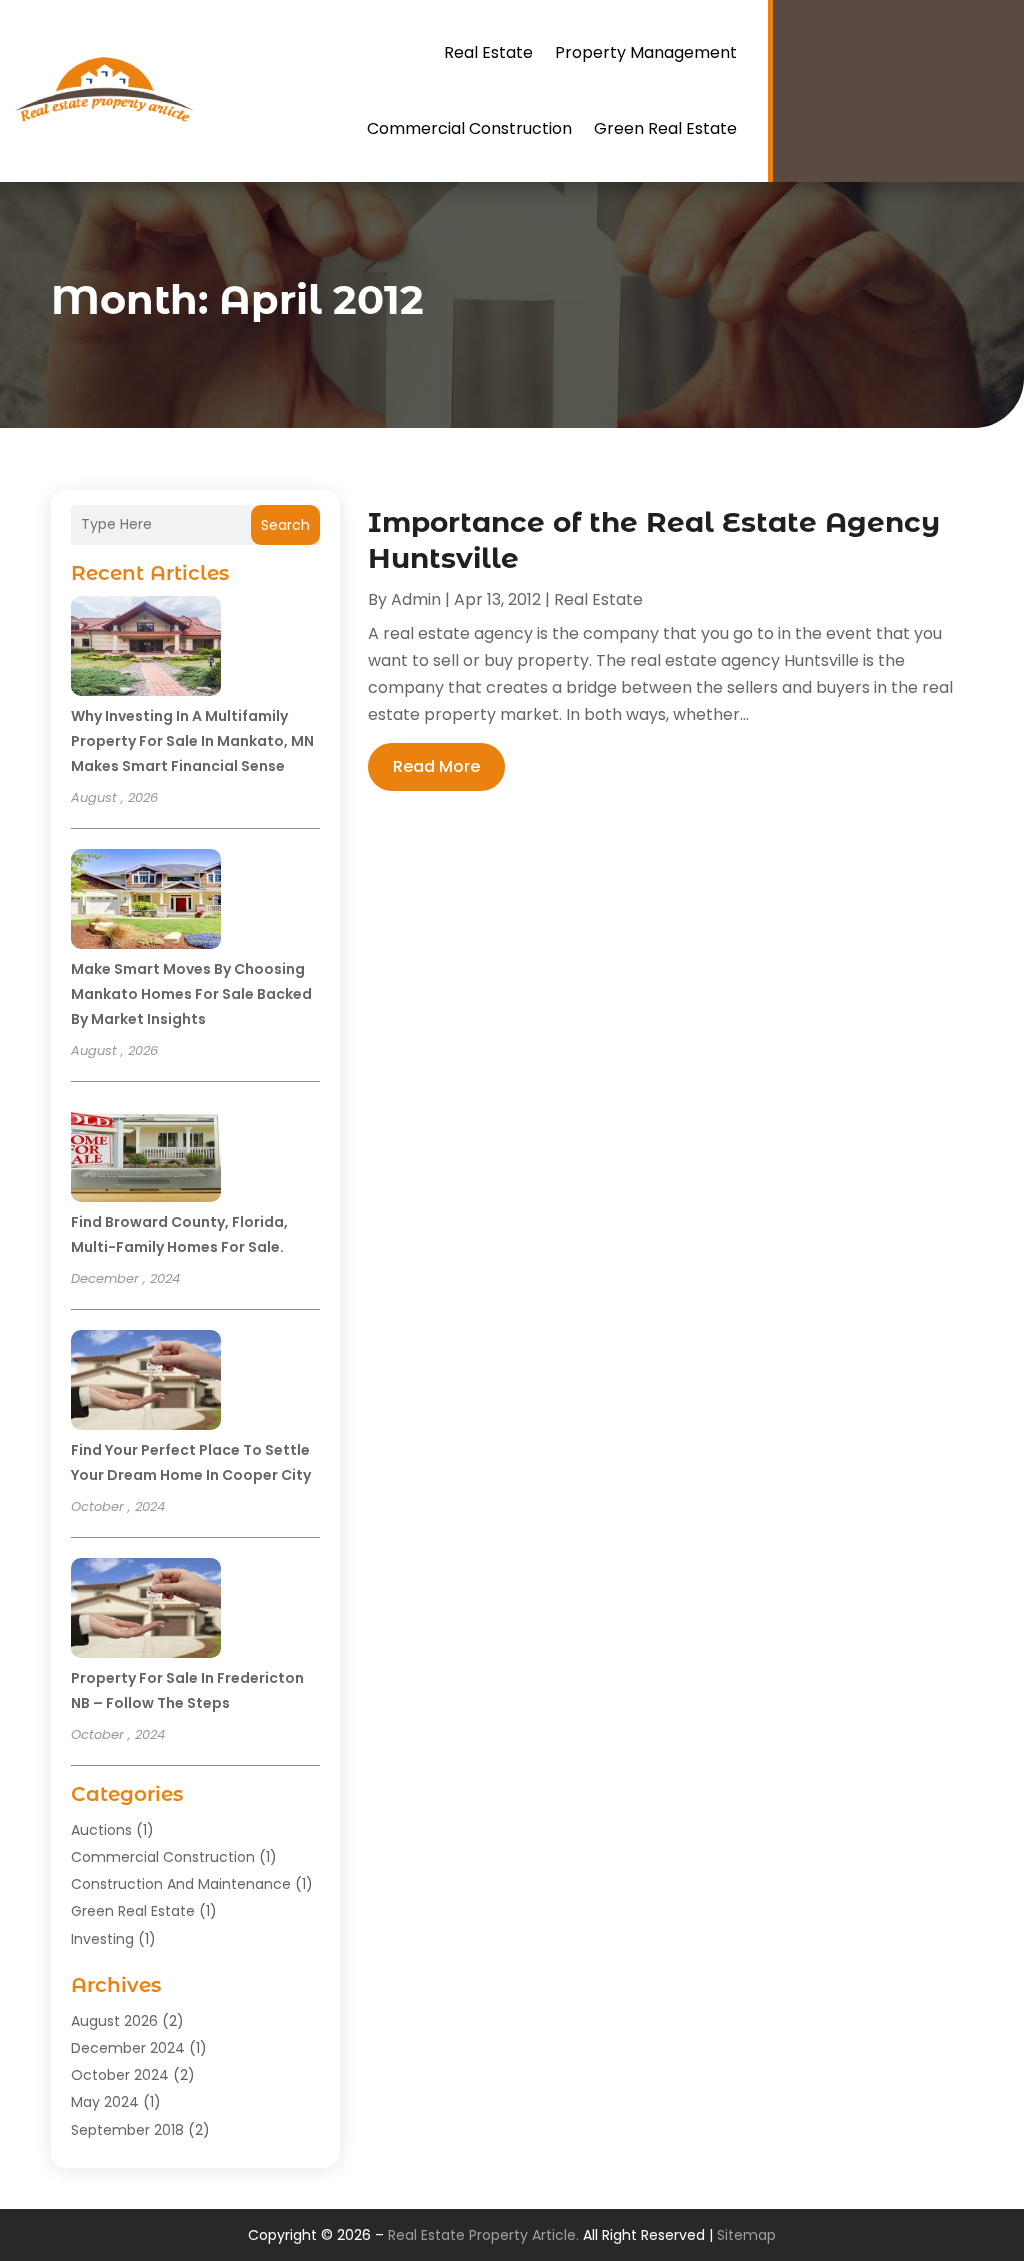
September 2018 (127, 2130)
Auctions (101, 1830)
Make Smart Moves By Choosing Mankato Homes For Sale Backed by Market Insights (191, 994)
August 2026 (114, 2021)
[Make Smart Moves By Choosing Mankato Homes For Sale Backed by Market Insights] (146, 902)
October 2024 (120, 2075)
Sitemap (746, 2235)
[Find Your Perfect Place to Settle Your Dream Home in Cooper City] (146, 1383)
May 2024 (105, 2102)
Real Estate (488, 52)
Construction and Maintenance (181, 1884)
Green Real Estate (665, 128)
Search (285, 525)
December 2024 (128, 2048)
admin (416, 599)
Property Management (646, 52)
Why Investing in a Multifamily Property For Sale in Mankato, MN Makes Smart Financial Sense (192, 741)
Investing (102, 1939)
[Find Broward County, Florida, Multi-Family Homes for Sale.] (146, 1155)
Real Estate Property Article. (483, 2235)
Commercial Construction (469, 128)
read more (436, 766)
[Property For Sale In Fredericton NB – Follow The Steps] (146, 1611)
